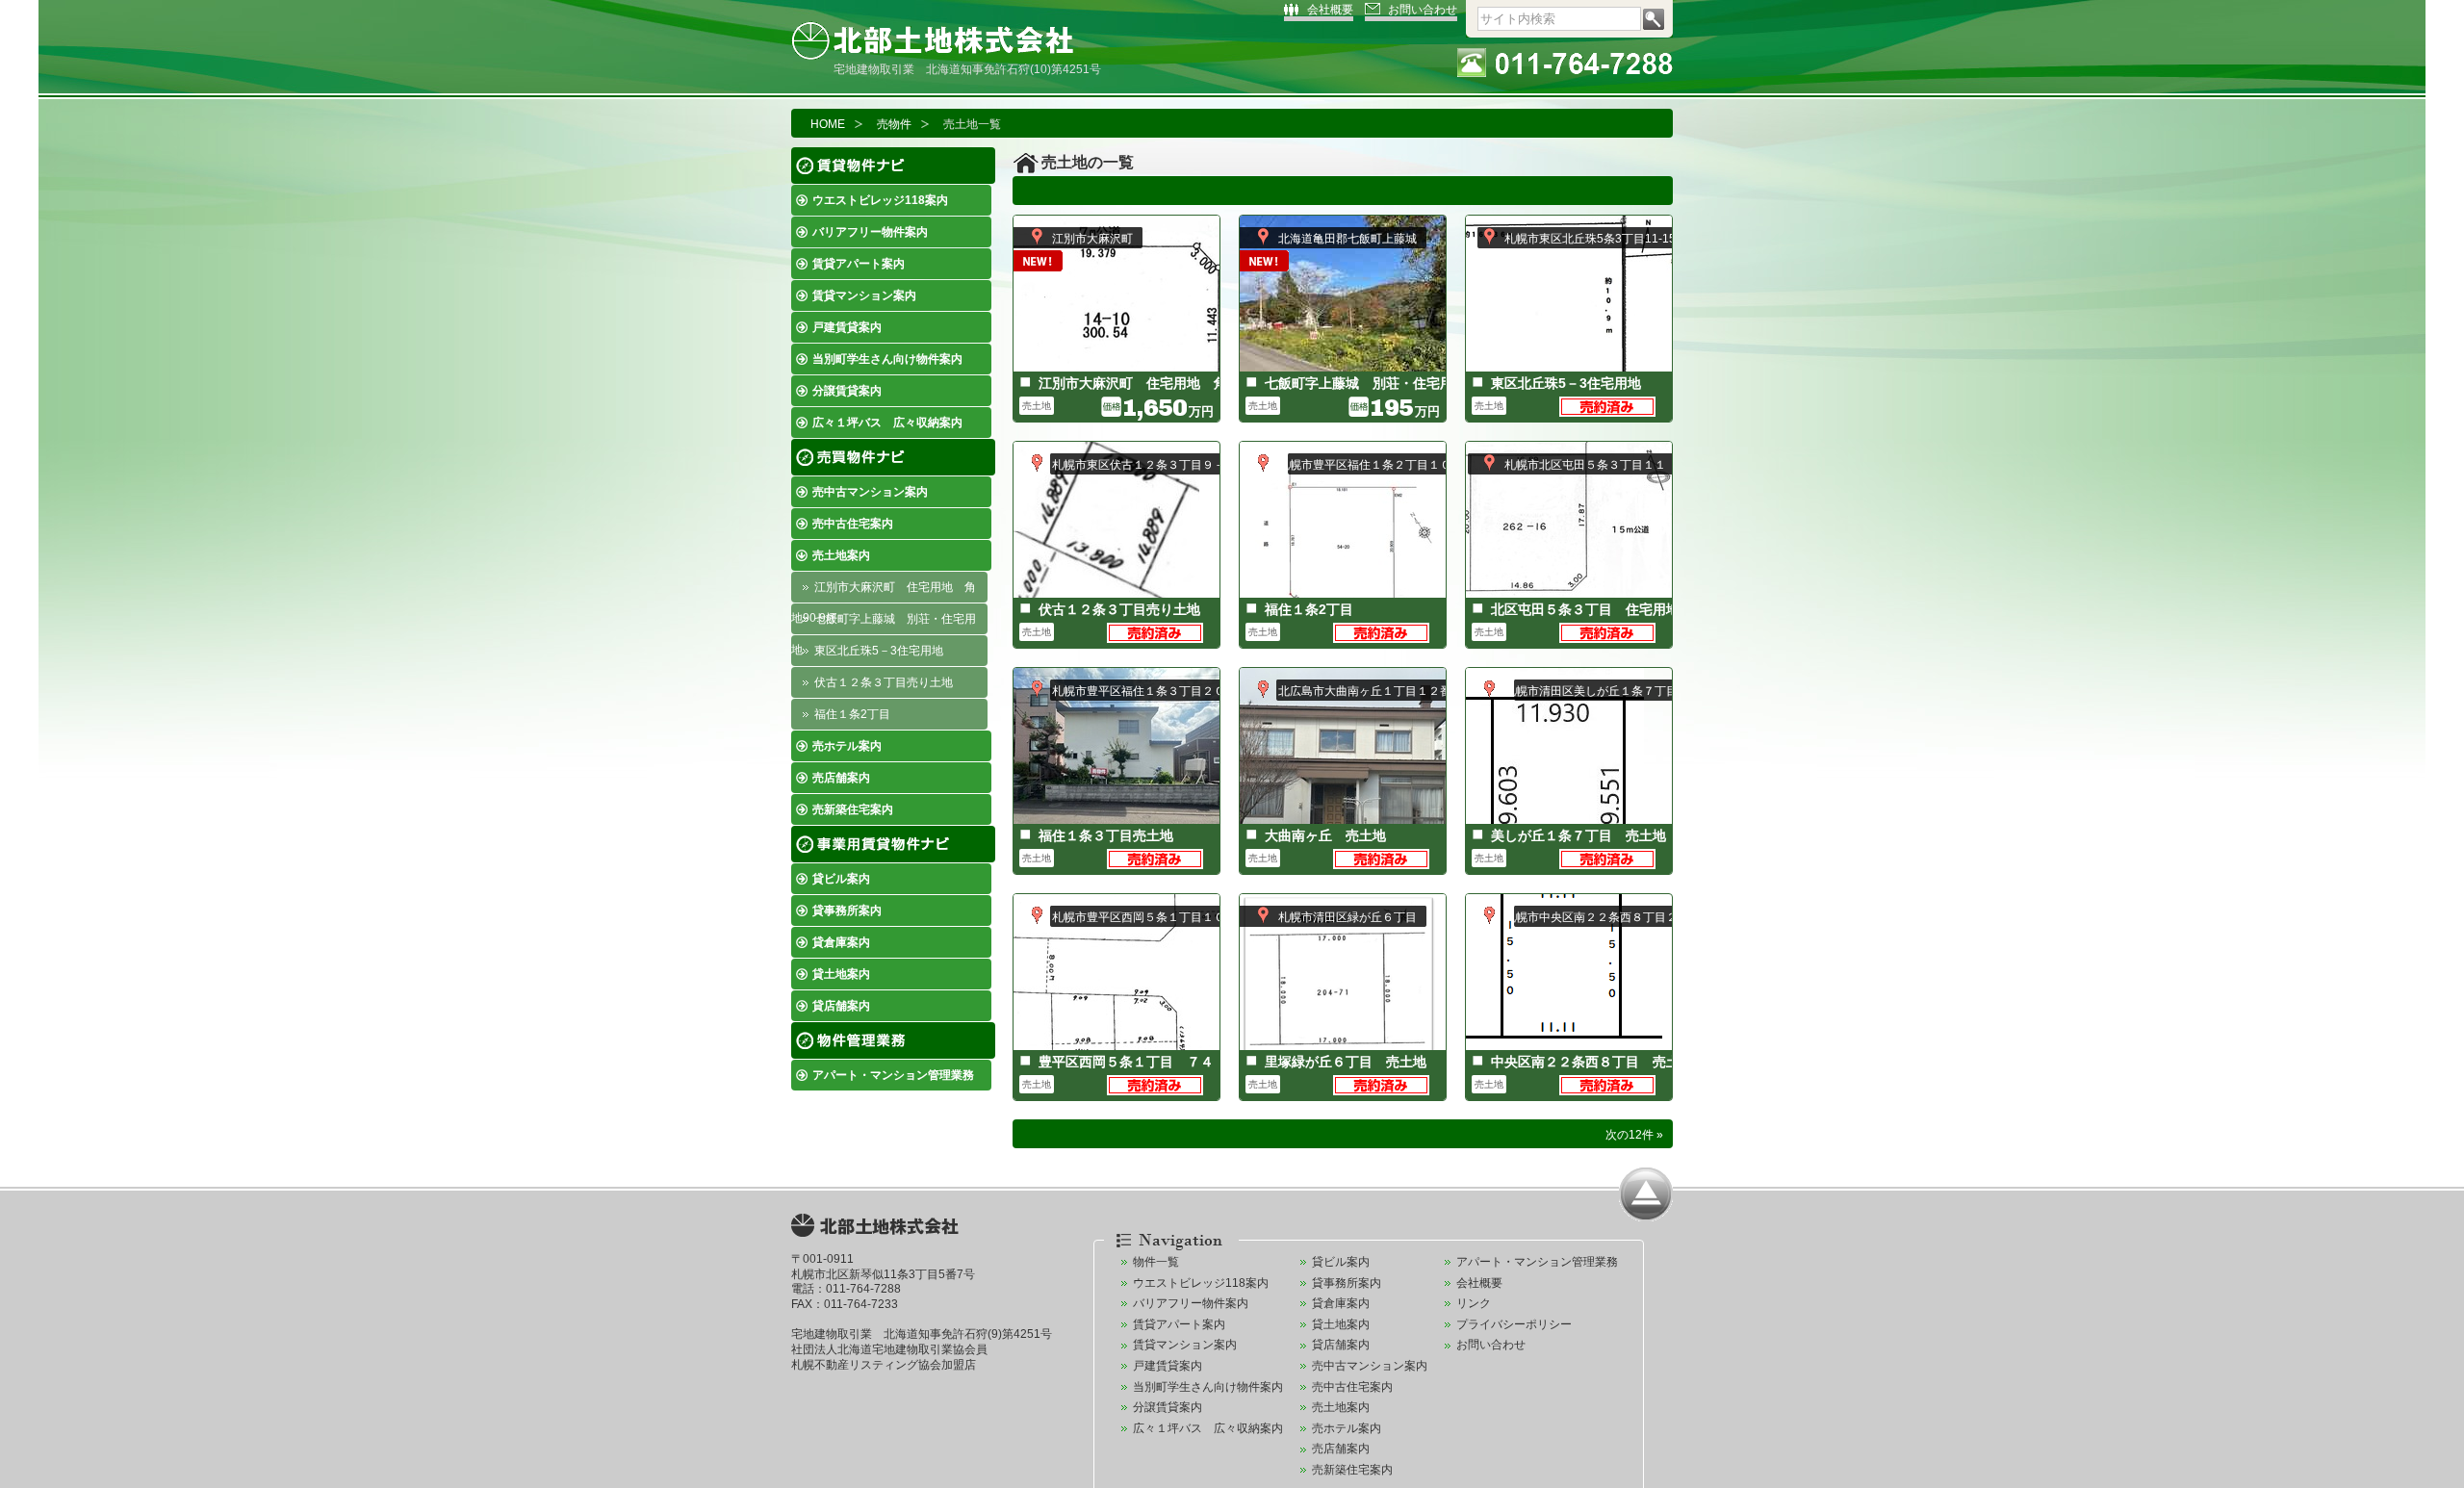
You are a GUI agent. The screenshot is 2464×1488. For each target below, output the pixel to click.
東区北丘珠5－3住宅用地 (879, 651)
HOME (828, 124)
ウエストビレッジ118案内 (880, 200)
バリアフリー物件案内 (870, 232)
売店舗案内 (841, 778)
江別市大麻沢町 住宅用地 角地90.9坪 (884, 591)
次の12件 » (1634, 1135)
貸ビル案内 (841, 879)
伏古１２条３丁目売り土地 (884, 682)
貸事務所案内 (847, 911)
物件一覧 (1156, 1262)
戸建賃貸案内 (847, 327)
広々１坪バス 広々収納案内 (887, 423)
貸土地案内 (841, 974)
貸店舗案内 (841, 1006)
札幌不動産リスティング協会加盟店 (884, 1365)
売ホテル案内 (847, 746)
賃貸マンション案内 (864, 295)
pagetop (1646, 1194)
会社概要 (1330, 10)
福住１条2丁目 (852, 714)
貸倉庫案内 (841, 942)
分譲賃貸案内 (847, 391)
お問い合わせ (1423, 10)
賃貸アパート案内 (859, 264)
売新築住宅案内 (853, 809)
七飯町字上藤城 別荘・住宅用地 (884, 623)
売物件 (894, 124)
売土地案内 (841, 555)
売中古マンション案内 (870, 492)
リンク (1474, 1303)
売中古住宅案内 (853, 524)
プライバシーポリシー (1514, 1324)
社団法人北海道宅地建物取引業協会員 (889, 1349)
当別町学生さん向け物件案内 (887, 359)
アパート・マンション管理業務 (893, 1075)
